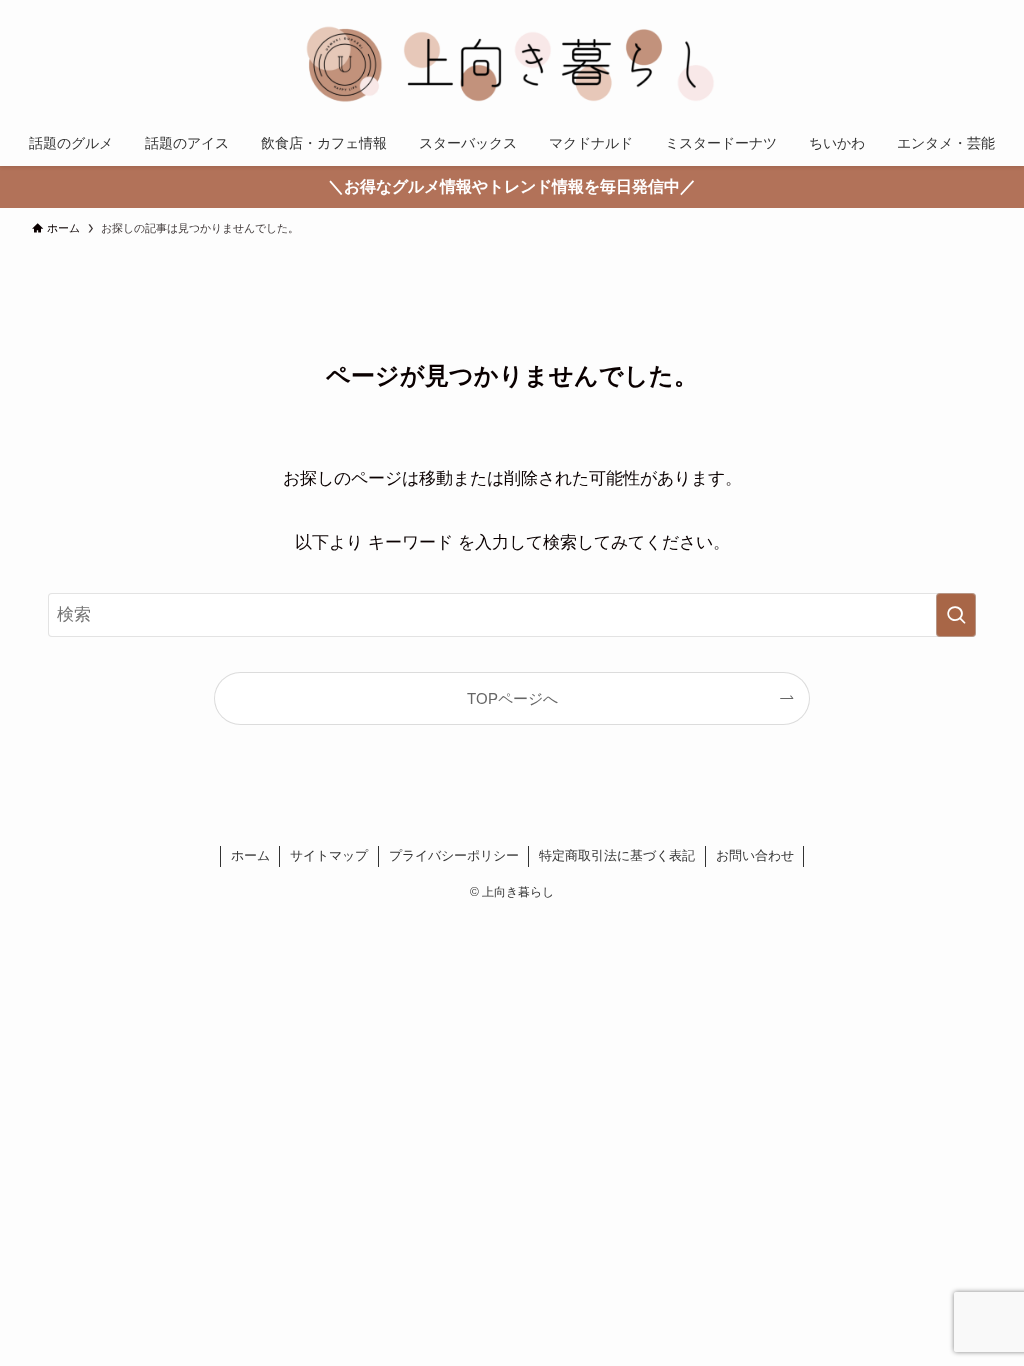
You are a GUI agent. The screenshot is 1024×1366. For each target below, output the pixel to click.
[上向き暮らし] (512, 64)
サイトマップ (329, 855)
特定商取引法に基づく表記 (617, 855)
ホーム (250, 855)
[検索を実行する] (956, 615)
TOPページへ (512, 698)
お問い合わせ (755, 855)
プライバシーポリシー (454, 855)
